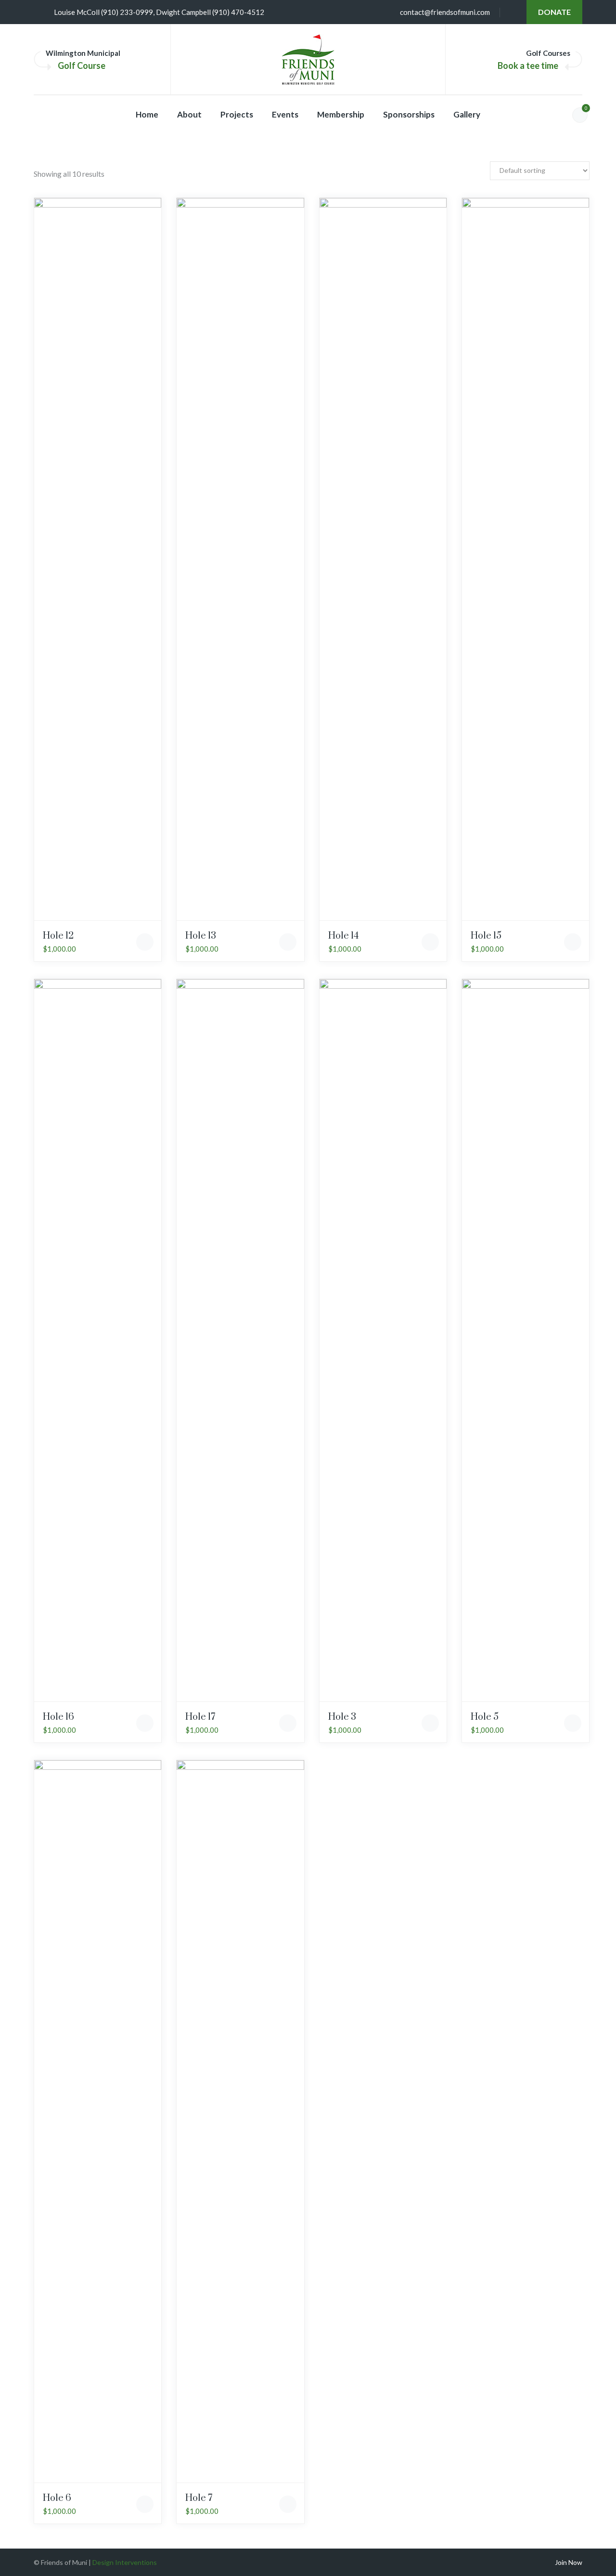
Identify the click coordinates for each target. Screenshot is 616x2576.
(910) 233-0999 (127, 12)
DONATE (554, 12)
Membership (341, 114)
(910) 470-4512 (238, 12)
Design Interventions (125, 2562)
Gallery (467, 114)
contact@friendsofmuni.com (445, 12)
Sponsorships (409, 114)
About (189, 114)
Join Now (569, 2562)
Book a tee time (528, 65)
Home (147, 114)
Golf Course (82, 65)
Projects (237, 114)
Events (285, 114)
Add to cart (145, 942)
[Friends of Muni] (308, 60)
